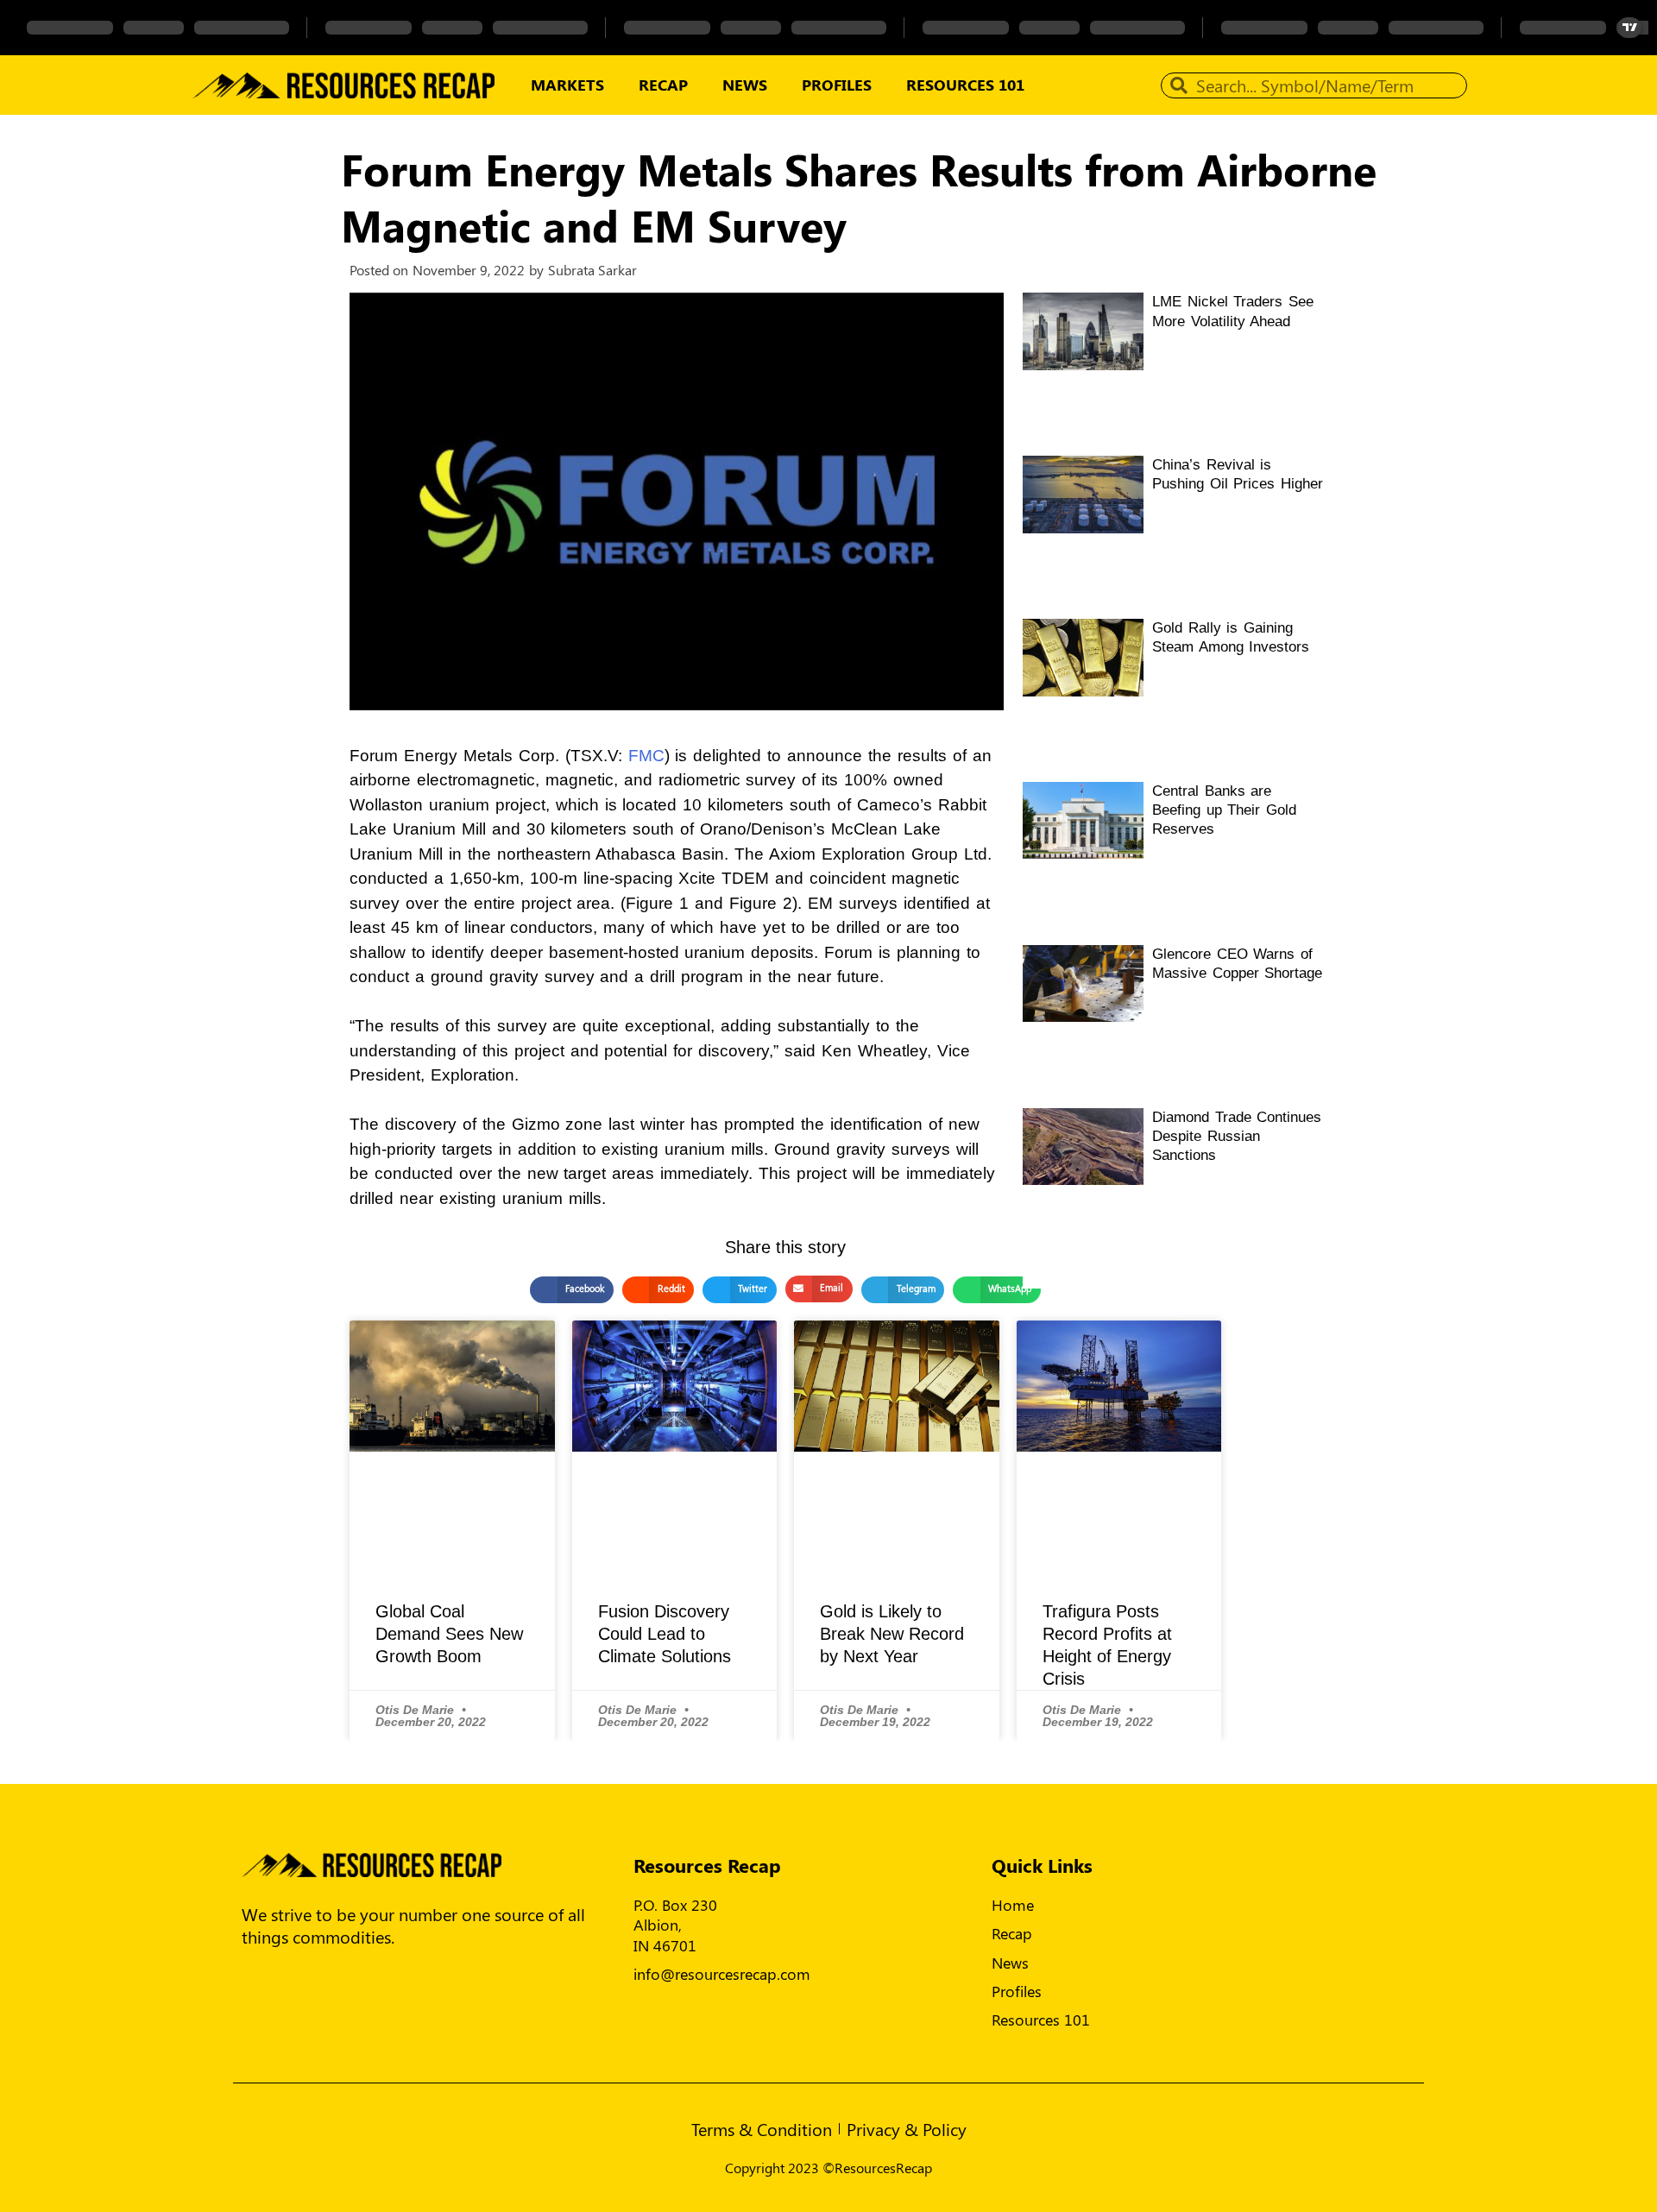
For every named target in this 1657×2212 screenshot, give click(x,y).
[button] (571, 1290)
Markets (567, 85)
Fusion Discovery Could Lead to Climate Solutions (665, 1634)
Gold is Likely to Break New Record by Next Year (892, 1634)
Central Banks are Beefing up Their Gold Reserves (1224, 810)
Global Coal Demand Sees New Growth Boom (449, 1634)
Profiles (837, 85)
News (745, 85)
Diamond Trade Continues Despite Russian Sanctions (1237, 1136)
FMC (646, 756)
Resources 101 (965, 85)
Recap (663, 85)
